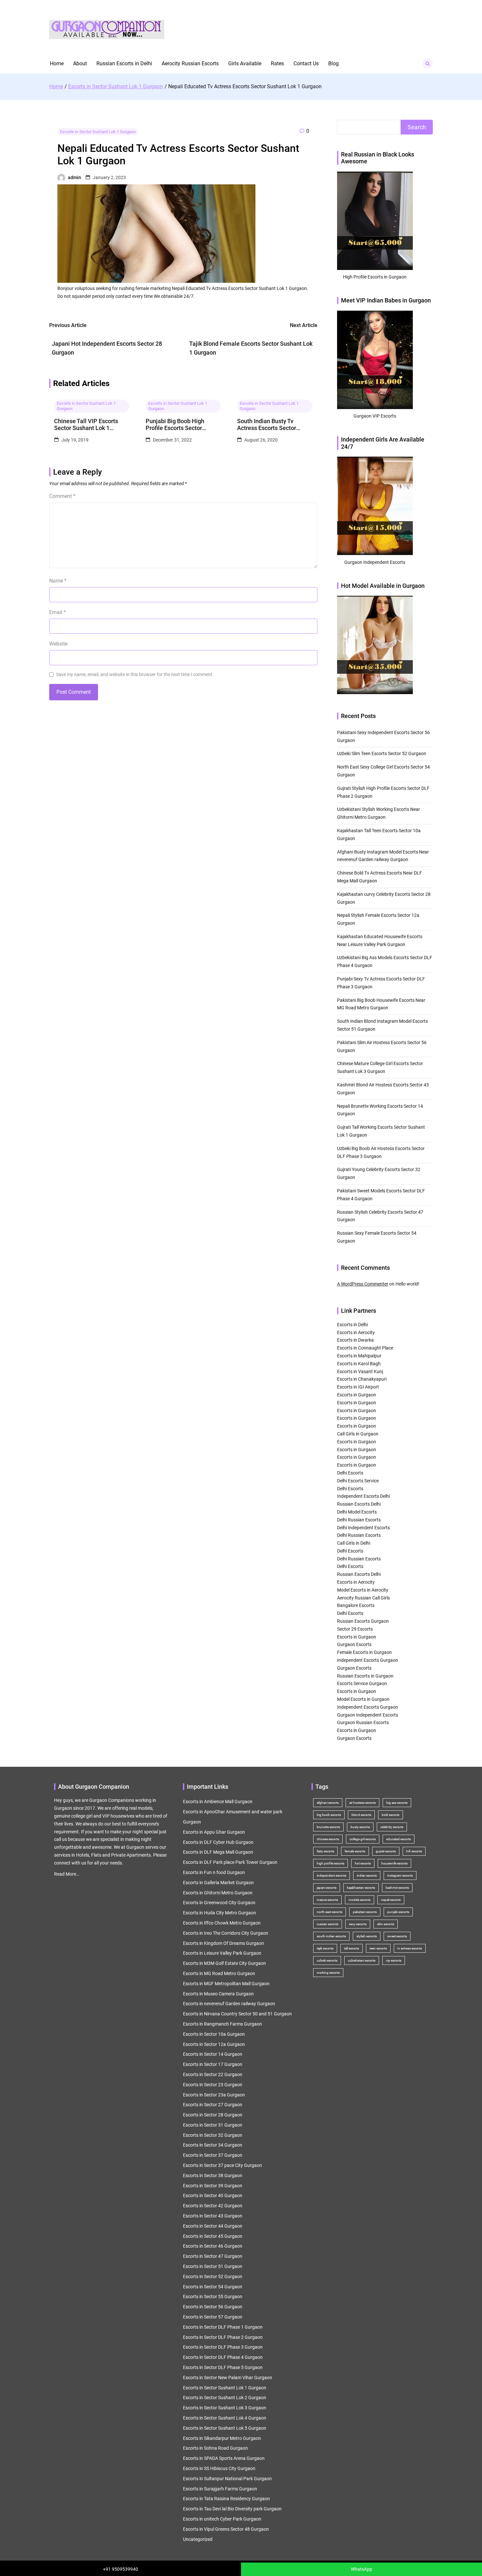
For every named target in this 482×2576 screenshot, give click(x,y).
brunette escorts (328, 1827)
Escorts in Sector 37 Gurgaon (213, 2155)
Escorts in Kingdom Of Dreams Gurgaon (223, 1943)
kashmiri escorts (397, 1888)
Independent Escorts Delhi (363, 1496)
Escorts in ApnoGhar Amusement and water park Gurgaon (233, 1817)
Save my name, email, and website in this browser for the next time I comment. (135, 674)
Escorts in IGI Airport (358, 1387)
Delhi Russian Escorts (359, 1520)
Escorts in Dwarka (355, 1340)
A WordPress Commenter (363, 1284)
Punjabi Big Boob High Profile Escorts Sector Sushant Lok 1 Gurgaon (176, 425)
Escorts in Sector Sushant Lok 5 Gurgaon (225, 2428)
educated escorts (399, 1839)
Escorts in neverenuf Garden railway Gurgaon (229, 2004)
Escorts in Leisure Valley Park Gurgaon (222, 1953)
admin (74, 177)
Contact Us (306, 63)
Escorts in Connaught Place (365, 1348)
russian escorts (328, 1924)
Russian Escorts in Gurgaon (365, 1676)
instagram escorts (400, 1875)
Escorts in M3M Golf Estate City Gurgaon (224, 1963)
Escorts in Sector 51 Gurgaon (213, 2266)
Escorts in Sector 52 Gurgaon (213, 2277)
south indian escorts (331, 1936)
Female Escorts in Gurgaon (364, 1652)
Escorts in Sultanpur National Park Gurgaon (227, 2479)
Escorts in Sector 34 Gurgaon (213, 2145)
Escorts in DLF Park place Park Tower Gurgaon (230, 1862)
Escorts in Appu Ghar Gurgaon (214, 1832)
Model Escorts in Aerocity (363, 1590)
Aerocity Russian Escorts (190, 63)
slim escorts (386, 1924)
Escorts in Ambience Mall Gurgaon (218, 1802)
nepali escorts (391, 1900)
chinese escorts (328, 1839)
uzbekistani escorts (362, 1960)
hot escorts (363, 1863)
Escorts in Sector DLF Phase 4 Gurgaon (223, 2357)
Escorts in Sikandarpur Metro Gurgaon (222, 2438)
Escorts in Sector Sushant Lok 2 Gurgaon (225, 2398)
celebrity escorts (392, 1827)
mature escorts (327, 1900)
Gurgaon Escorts (354, 1644)
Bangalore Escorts (356, 1605)
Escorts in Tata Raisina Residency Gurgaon (226, 2499)
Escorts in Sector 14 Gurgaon (213, 2054)
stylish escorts (367, 1936)
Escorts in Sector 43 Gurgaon (213, 2216)
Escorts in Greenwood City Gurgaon (219, 1903)
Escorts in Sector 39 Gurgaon (213, 2186)
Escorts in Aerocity (356, 1332)
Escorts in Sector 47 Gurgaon (213, 2256)
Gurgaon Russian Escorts (363, 1722)
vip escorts (394, 1960)
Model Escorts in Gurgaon (363, 1699)
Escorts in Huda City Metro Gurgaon (220, 1913)
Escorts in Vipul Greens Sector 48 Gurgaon (226, 2529)
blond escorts (361, 1815)
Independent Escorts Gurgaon (368, 1660)
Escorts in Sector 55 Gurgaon (213, 2297)
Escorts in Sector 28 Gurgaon (213, 2115)
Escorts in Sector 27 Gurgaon (213, 2105)
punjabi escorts (398, 1912)
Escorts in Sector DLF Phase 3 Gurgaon (223, 2347)
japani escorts (327, 1888)
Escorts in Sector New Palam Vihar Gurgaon (228, 2378)
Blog (333, 63)
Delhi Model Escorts (357, 1512)
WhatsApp (361, 2569)
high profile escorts (331, 1863)
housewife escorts (394, 1863)
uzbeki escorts (327, 1960)
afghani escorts (328, 1803)
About (80, 63)
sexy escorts (358, 1924)
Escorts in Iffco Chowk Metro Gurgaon (222, 1923)
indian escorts (367, 1875)
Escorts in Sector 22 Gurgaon (213, 2074)
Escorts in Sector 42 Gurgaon (213, 2206)
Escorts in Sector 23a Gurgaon (214, 2095)
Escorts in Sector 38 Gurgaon (213, 2175)
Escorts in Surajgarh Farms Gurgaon (220, 2489)
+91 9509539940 (120, 2569)
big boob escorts (329, 1815)
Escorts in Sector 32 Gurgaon (213, 2135)
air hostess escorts (362, 1803)
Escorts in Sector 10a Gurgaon (214, 2034)
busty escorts (360, 1827)
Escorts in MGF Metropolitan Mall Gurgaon (226, 1984)
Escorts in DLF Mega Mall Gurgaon (218, 1852)
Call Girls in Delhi (354, 1543)
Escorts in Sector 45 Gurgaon (213, 2236)
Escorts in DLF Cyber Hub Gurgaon (218, 1842)
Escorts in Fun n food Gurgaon (214, 1872)
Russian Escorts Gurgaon (363, 1621)
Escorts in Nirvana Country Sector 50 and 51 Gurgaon (237, 2014)
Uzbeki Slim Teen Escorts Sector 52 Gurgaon (382, 753)
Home (57, 63)
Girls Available (245, 63)
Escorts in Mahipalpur (359, 1356)
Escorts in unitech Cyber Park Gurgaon (222, 2519)
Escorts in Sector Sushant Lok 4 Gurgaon (225, 2418)
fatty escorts (325, 1851)
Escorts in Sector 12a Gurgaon (214, 2044)
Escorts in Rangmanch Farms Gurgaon (222, 2024)
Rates (277, 63)
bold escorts (391, 1815)
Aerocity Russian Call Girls (363, 1598)
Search (417, 127)
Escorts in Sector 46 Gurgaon (213, 2246)
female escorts (355, 1851)
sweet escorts (397, 1936)
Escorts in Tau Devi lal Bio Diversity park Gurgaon (232, 2509)
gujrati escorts (386, 1851)
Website (58, 644)
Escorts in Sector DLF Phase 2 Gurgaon (223, 2337)
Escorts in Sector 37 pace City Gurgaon (222, 2165)
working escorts (328, 1973)
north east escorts (330, 1912)
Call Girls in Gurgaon (358, 1434)
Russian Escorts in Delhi (124, 63)
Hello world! (407, 1284)
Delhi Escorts (350, 1473)
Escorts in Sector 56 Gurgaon (213, 2307)
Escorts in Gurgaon (357, 1395)
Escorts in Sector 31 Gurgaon (213, 2125)
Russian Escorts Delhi (359, 1504)
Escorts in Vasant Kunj (360, 1371)
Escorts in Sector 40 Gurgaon (213, 2195)
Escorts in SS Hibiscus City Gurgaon (219, 2468)
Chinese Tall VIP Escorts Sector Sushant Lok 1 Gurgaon (86, 425)
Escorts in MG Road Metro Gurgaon (219, 1973)
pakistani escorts (365, 1912)
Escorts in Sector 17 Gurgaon (213, 2064)
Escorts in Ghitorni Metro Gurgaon (218, 1893)
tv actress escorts (410, 1948)
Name (58, 581)
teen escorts (378, 1948)
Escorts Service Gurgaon (362, 1683)
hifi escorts (414, 1851)
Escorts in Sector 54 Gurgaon (213, 2287)
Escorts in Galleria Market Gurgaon (218, 1883)
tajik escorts (325, 1948)
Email (58, 612)
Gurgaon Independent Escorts (368, 1715)
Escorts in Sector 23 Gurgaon (213, 2085)
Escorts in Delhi (352, 1325)
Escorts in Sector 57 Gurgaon (213, 2317)
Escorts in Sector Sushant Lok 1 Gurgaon (98, 132)
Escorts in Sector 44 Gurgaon (213, 2226)
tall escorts (351, 1948)
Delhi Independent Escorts (363, 1528)
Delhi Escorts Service (358, 1481)
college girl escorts (363, 1839)
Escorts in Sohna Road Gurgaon (215, 2448)
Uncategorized (198, 2539)
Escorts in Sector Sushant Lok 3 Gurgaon (225, 2408)
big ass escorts (397, 1803)
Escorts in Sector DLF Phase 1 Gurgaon (223, 2327)
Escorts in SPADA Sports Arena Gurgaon (224, 2458)
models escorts (360, 1900)
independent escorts (331, 1875)
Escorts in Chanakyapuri (362, 1379)
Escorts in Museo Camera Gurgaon (218, 1994)
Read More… (67, 1874)
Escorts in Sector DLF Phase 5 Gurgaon (223, 2367)
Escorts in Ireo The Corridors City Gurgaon (226, 1933)
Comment (62, 496)
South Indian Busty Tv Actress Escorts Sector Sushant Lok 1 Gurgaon (267, 425)
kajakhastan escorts (361, 1888)
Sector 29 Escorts (355, 1629)
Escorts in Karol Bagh (359, 1364)
